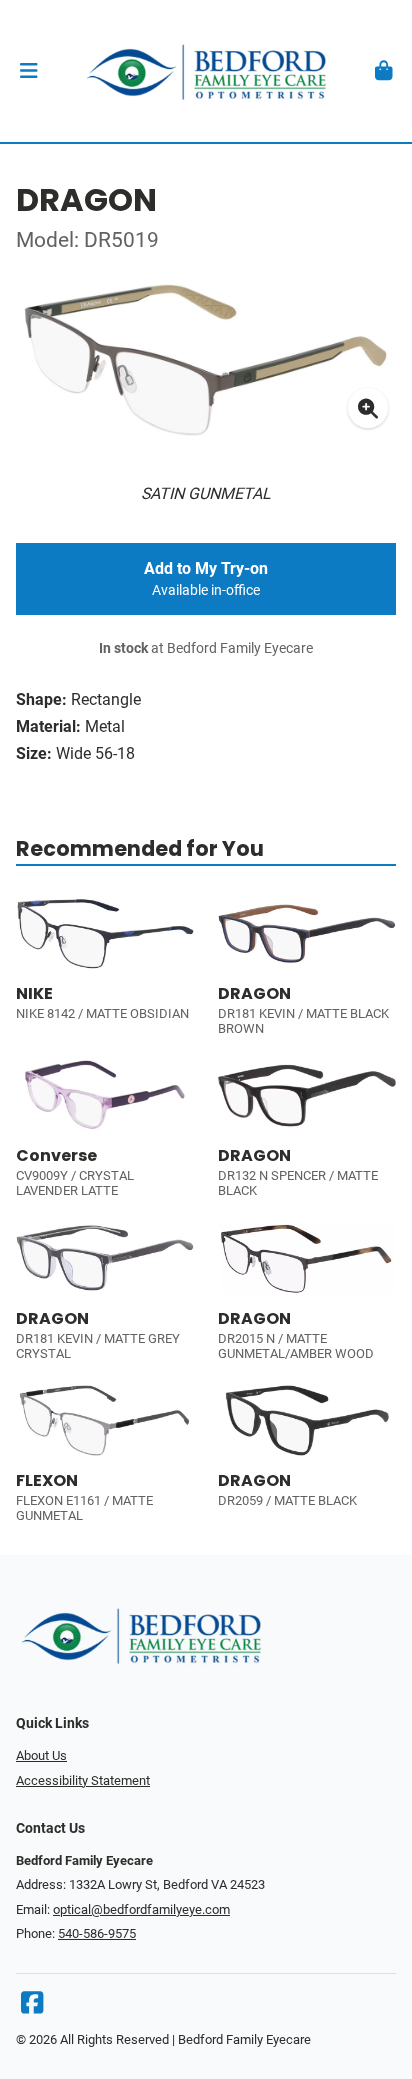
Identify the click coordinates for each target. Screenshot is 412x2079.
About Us (41, 1755)
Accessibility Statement (83, 1780)
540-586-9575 (97, 1933)
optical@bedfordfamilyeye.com (141, 1909)
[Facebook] (32, 2007)
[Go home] (206, 71)
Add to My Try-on (206, 579)
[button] (28, 71)
